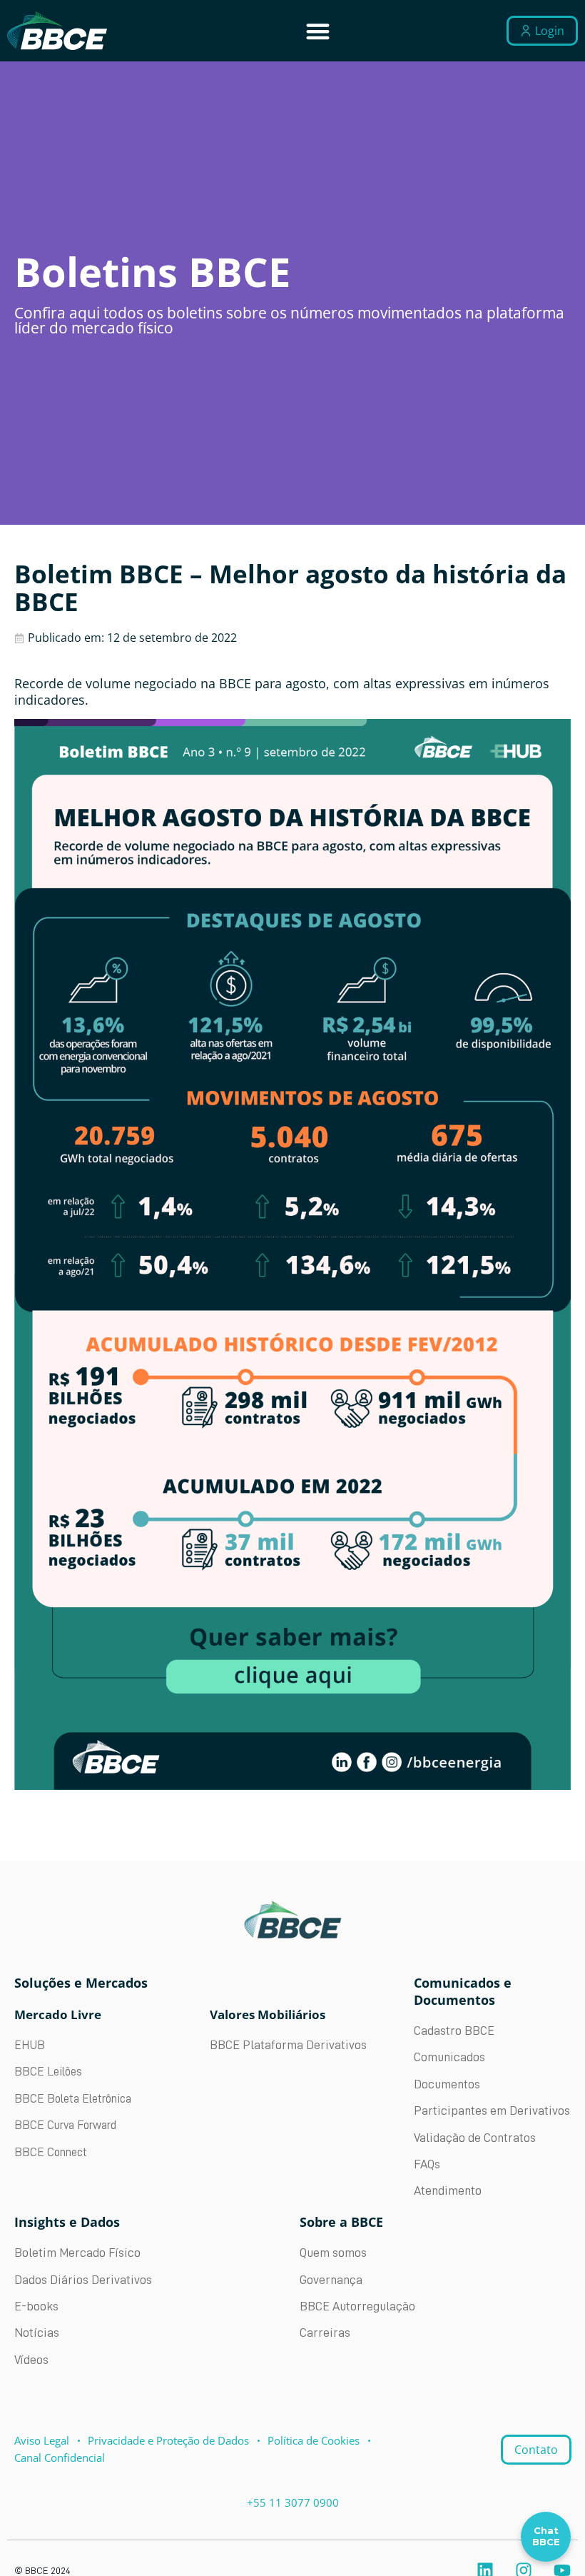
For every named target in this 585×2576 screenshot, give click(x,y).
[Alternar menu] (318, 31)
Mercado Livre (58, 2014)
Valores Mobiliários (268, 2014)
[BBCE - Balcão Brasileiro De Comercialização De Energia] (57, 31)
